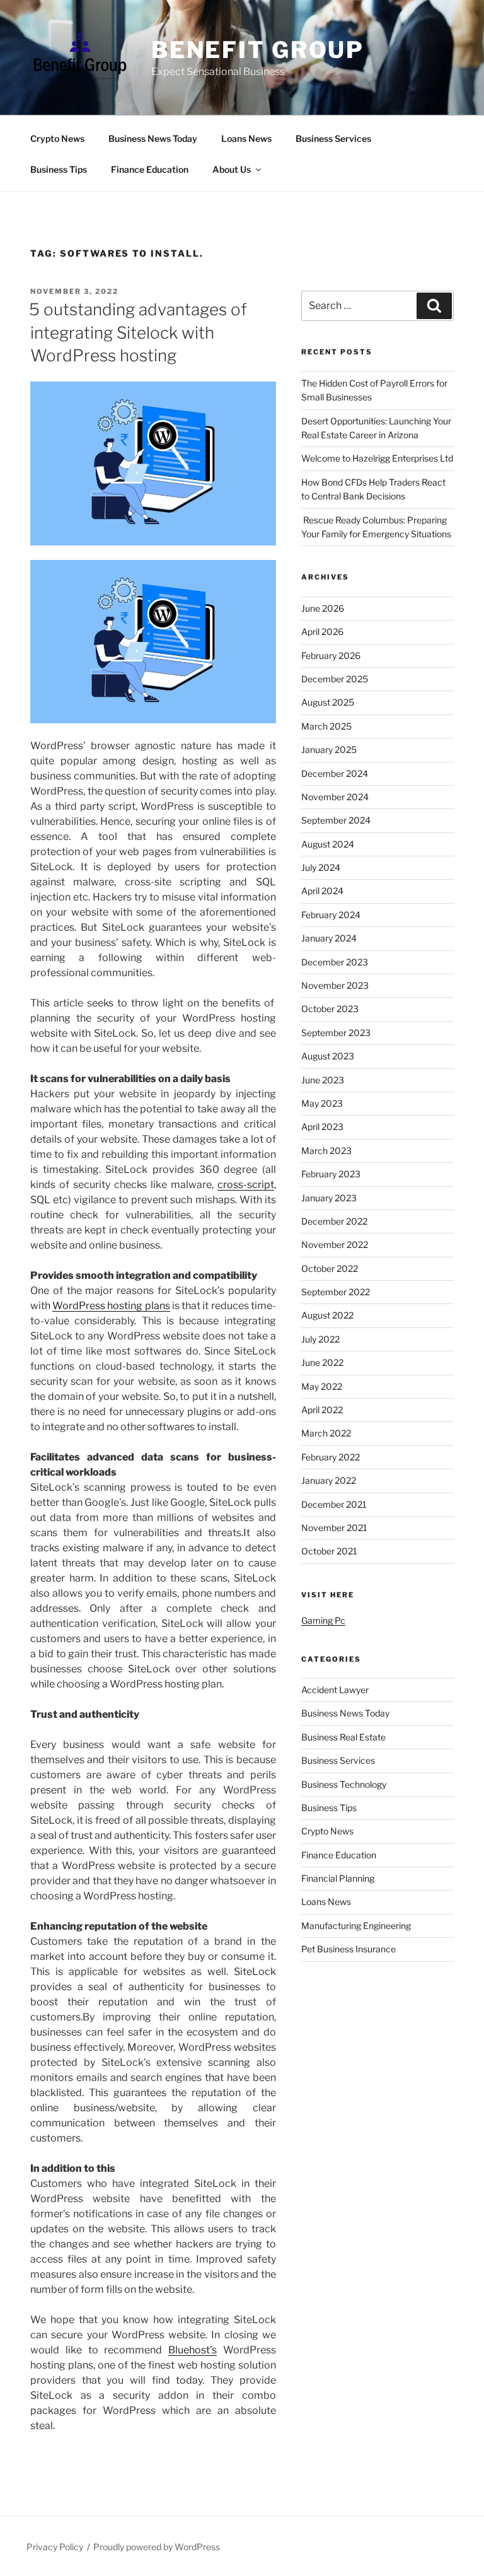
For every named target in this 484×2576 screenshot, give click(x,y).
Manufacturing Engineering (356, 1926)
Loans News (246, 138)
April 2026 (322, 632)
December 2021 (334, 1504)
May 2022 (322, 1386)
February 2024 (331, 915)
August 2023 (328, 1056)
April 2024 (322, 891)
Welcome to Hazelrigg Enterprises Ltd (377, 458)
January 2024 (329, 938)
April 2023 (322, 1127)
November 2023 (335, 985)
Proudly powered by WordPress (157, 2547)
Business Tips (59, 169)
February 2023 (331, 1174)
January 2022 (329, 1480)
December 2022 (334, 1221)
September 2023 (336, 1033)
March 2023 (326, 1151)
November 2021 (334, 1528)
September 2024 (336, 820)
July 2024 (321, 867)
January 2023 (329, 1198)
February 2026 (331, 656)
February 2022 (331, 1457)
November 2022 (335, 1244)
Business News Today (153, 138)
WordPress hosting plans (111, 1306)
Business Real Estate (343, 1737)
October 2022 (330, 1268)
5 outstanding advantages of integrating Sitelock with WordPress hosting (138, 332)
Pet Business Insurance (349, 1949)
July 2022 (320, 1339)
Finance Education (150, 169)
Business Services (333, 138)
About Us (232, 169)
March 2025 (326, 726)
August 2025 (328, 702)
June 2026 (323, 608)
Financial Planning (338, 1878)
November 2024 (335, 797)
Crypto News (57, 138)
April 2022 (322, 1410)
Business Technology (344, 1784)
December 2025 (335, 679)
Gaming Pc (323, 1620)
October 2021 (329, 1551)
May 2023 (322, 1103)
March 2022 (326, 1433)
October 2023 (330, 1009)
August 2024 (328, 844)
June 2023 (323, 1080)
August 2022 (327, 1315)
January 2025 (329, 749)
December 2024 (335, 773)
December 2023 (335, 962)
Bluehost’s (193, 2350)
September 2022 (336, 1292)
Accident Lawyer (335, 1690)
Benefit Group (258, 50)
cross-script (246, 1185)
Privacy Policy (55, 2547)
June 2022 (322, 1362)
